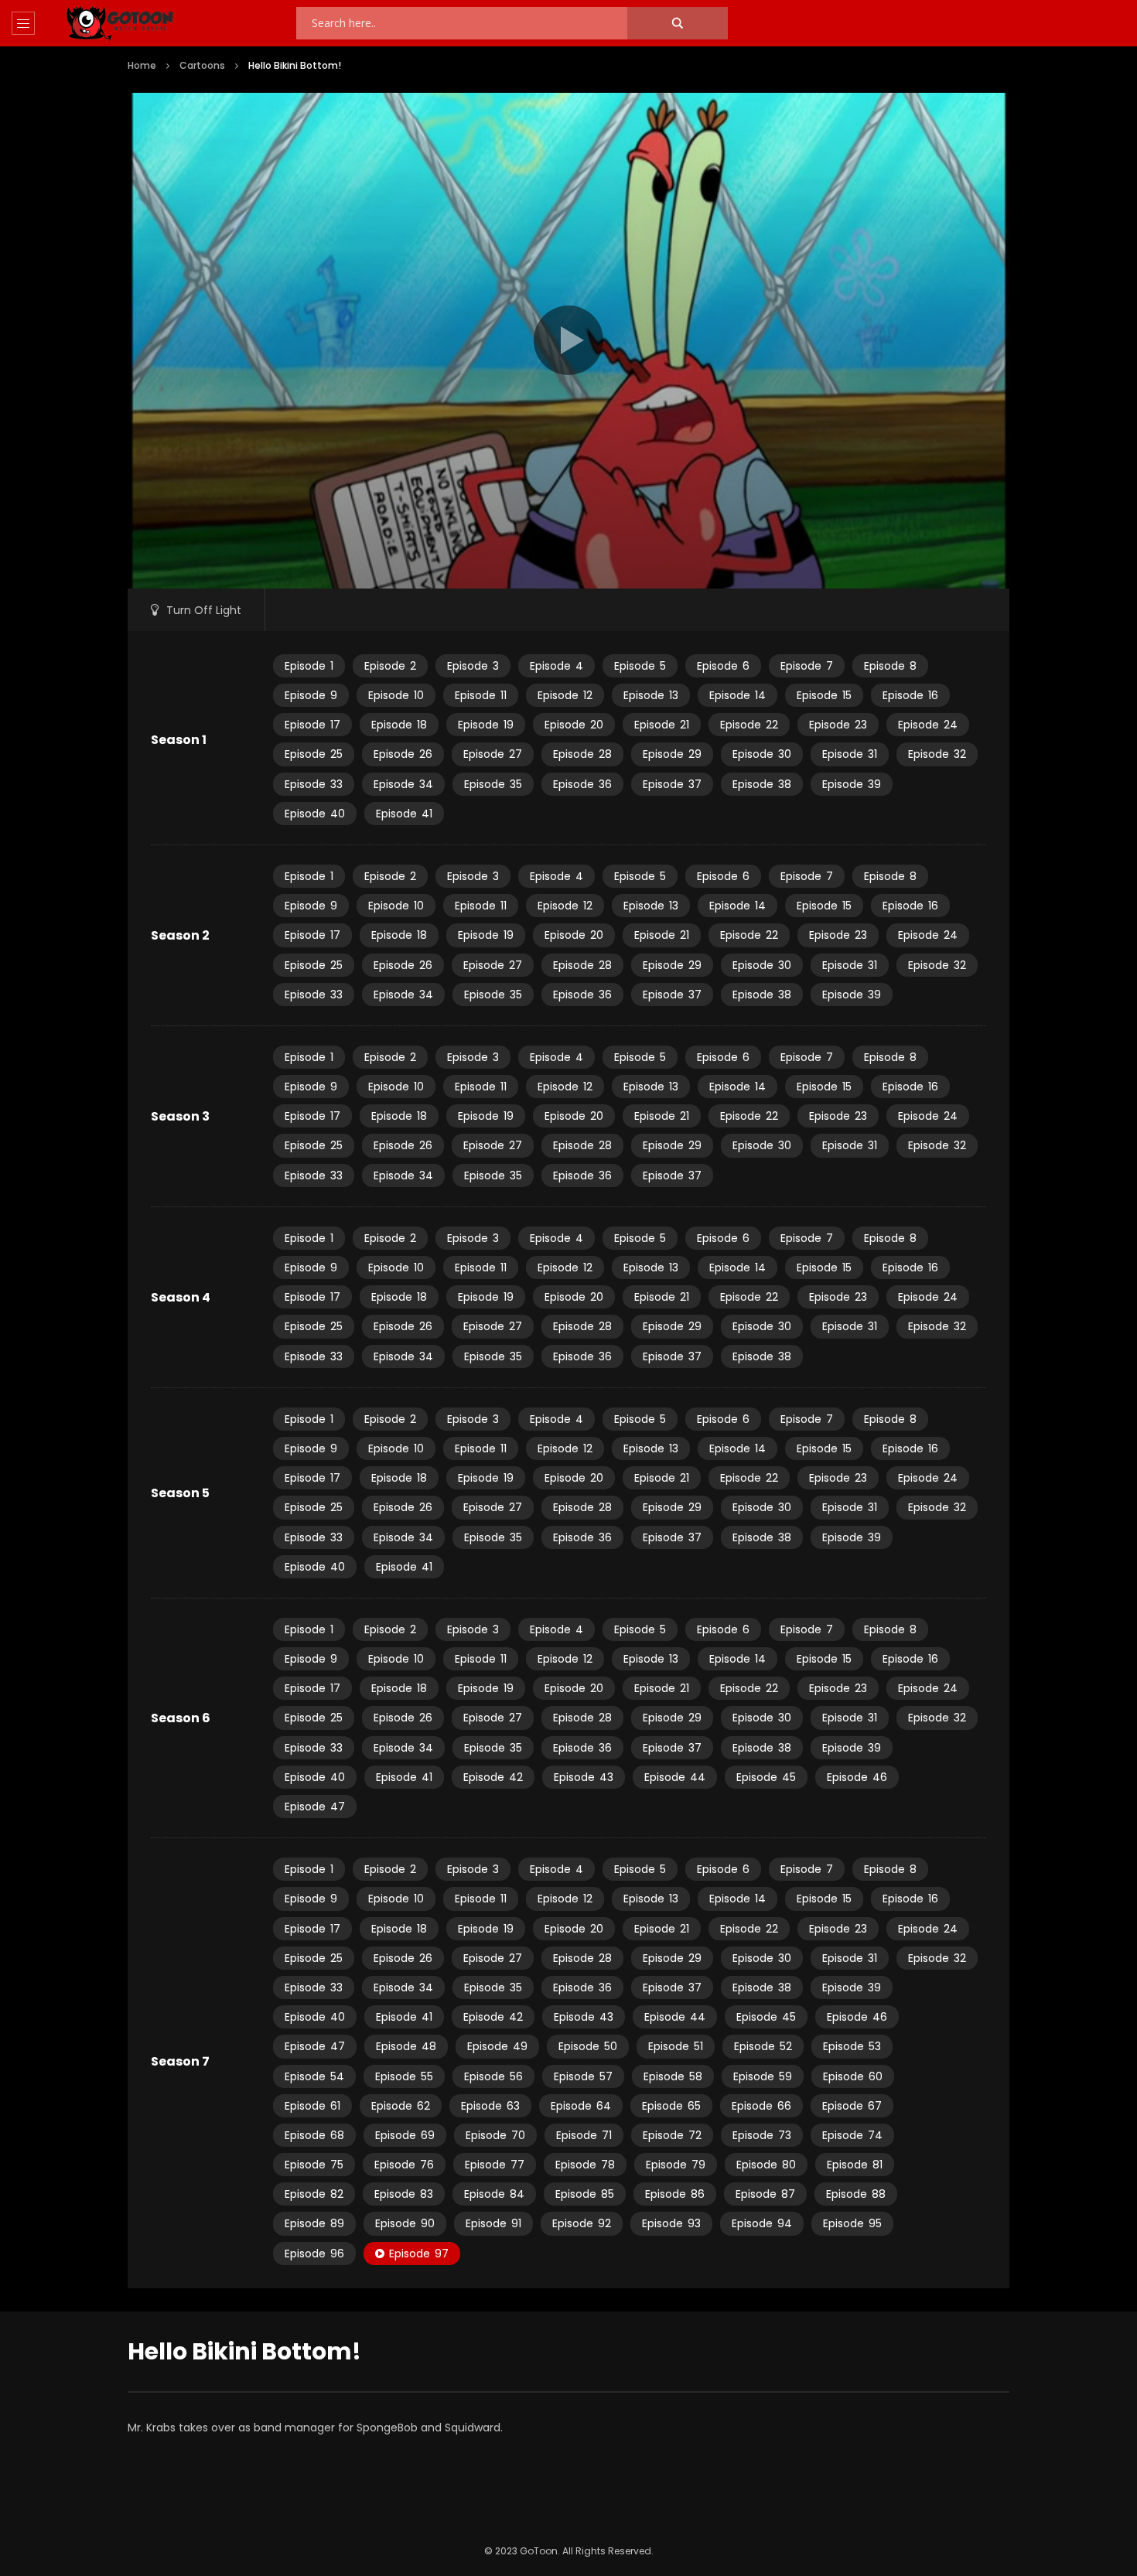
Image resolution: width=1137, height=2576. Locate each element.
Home (142, 65)
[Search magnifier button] (678, 23)
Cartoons (202, 65)
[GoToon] (120, 24)
